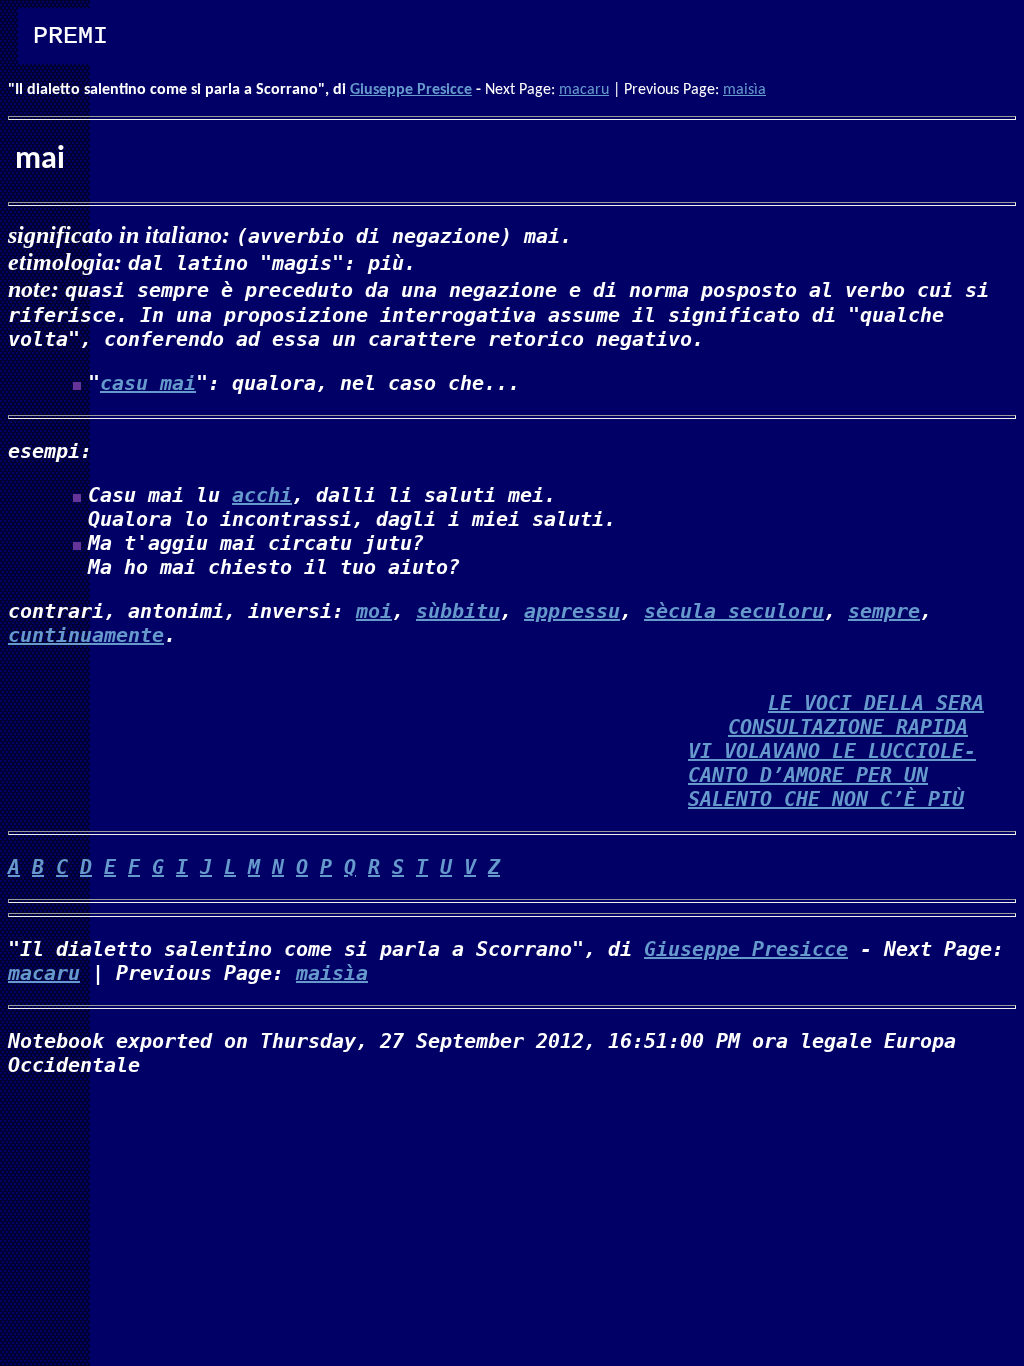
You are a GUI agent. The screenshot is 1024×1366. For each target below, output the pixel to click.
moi (374, 611)
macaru (584, 90)
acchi (262, 495)
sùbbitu (458, 611)
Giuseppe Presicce (411, 90)
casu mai (148, 383)
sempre (884, 611)
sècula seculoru (734, 611)
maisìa (744, 90)
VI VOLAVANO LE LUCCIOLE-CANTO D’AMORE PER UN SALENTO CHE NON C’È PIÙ (832, 775)
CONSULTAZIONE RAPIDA (848, 727)
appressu (572, 611)
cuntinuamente (86, 635)
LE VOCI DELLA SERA (876, 703)
